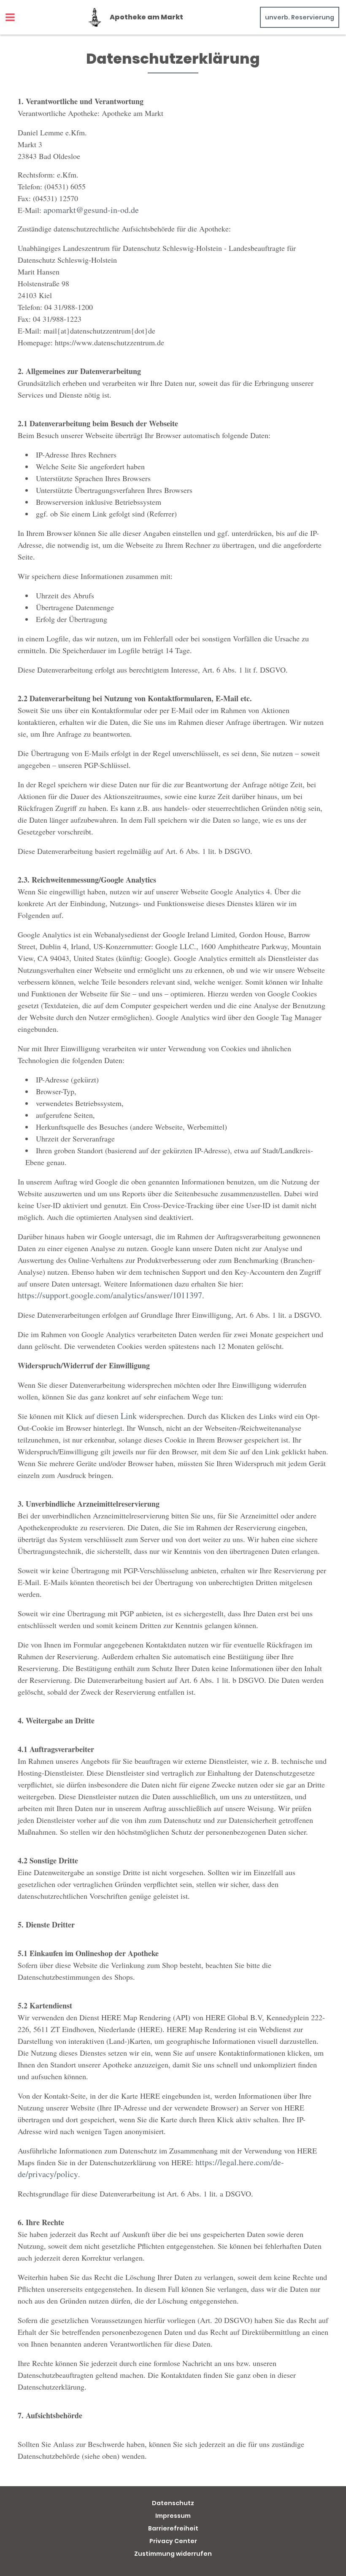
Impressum (173, 2516)
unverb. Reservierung (300, 17)
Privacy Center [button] (173, 2541)
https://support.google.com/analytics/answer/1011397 (110, 1295)
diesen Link (117, 1416)
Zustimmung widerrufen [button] (173, 2554)
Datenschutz (173, 2503)
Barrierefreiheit (173, 2528)
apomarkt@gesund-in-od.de (91, 210)
